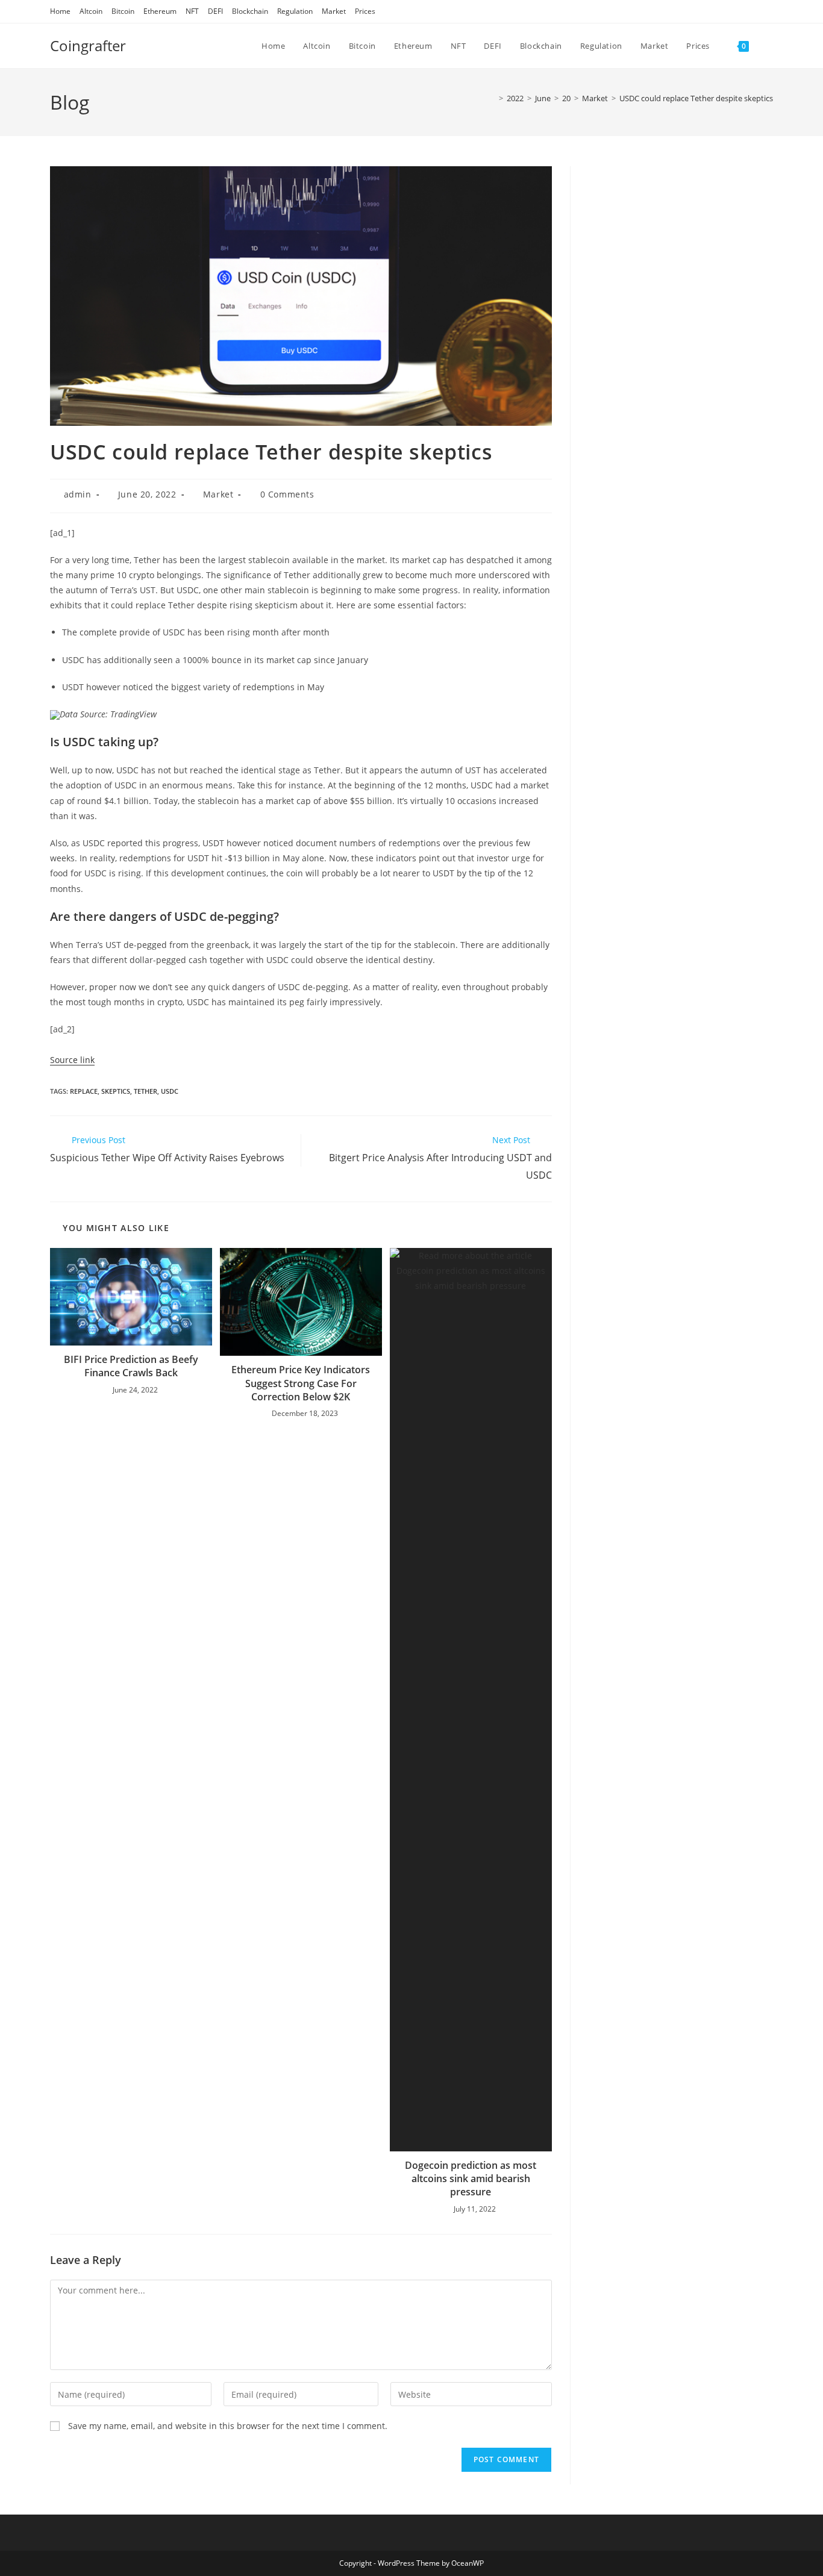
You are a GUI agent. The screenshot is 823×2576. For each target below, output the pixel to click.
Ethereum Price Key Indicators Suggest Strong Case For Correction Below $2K (301, 1383)
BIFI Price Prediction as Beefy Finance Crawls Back (131, 1366)
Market (334, 11)
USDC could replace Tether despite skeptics (696, 98)
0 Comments (287, 494)
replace (84, 1091)
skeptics (116, 1091)
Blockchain (250, 11)
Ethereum (160, 11)
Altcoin (91, 11)
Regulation (295, 11)
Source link (72, 1060)
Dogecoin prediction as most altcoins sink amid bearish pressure (471, 2179)
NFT (192, 11)
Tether (146, 1091)
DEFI (215, 11)
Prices (365, 11)
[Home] (492, 98)
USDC (170, 1091)
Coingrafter (88, 45)
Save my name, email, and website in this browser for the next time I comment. (228, 2426)
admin (78, 494)
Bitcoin (123, 11)
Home (60, 11)
